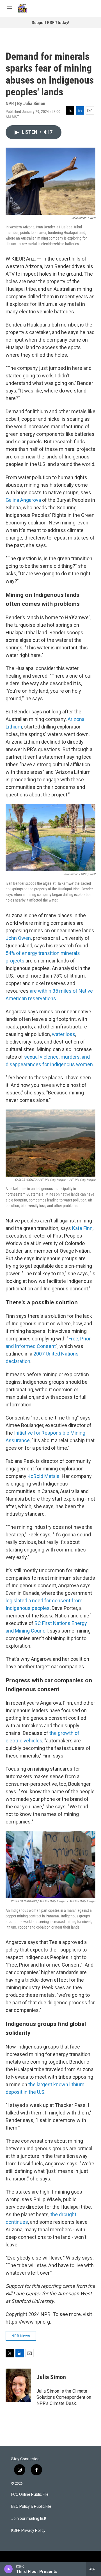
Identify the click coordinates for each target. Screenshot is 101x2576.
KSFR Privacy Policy (28, 2531)
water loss (64, 1034)
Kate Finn (82, 1228)
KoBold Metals (43, 1476)
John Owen (18, 938)
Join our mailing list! (29, 2519)
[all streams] (94, 2569)
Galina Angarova (23, 500)
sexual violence (41, 1057)
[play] (9, 2569)
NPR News (21, 2336)
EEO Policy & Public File (31, 2507)
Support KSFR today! (50, 23)
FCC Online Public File (30, 2495)
